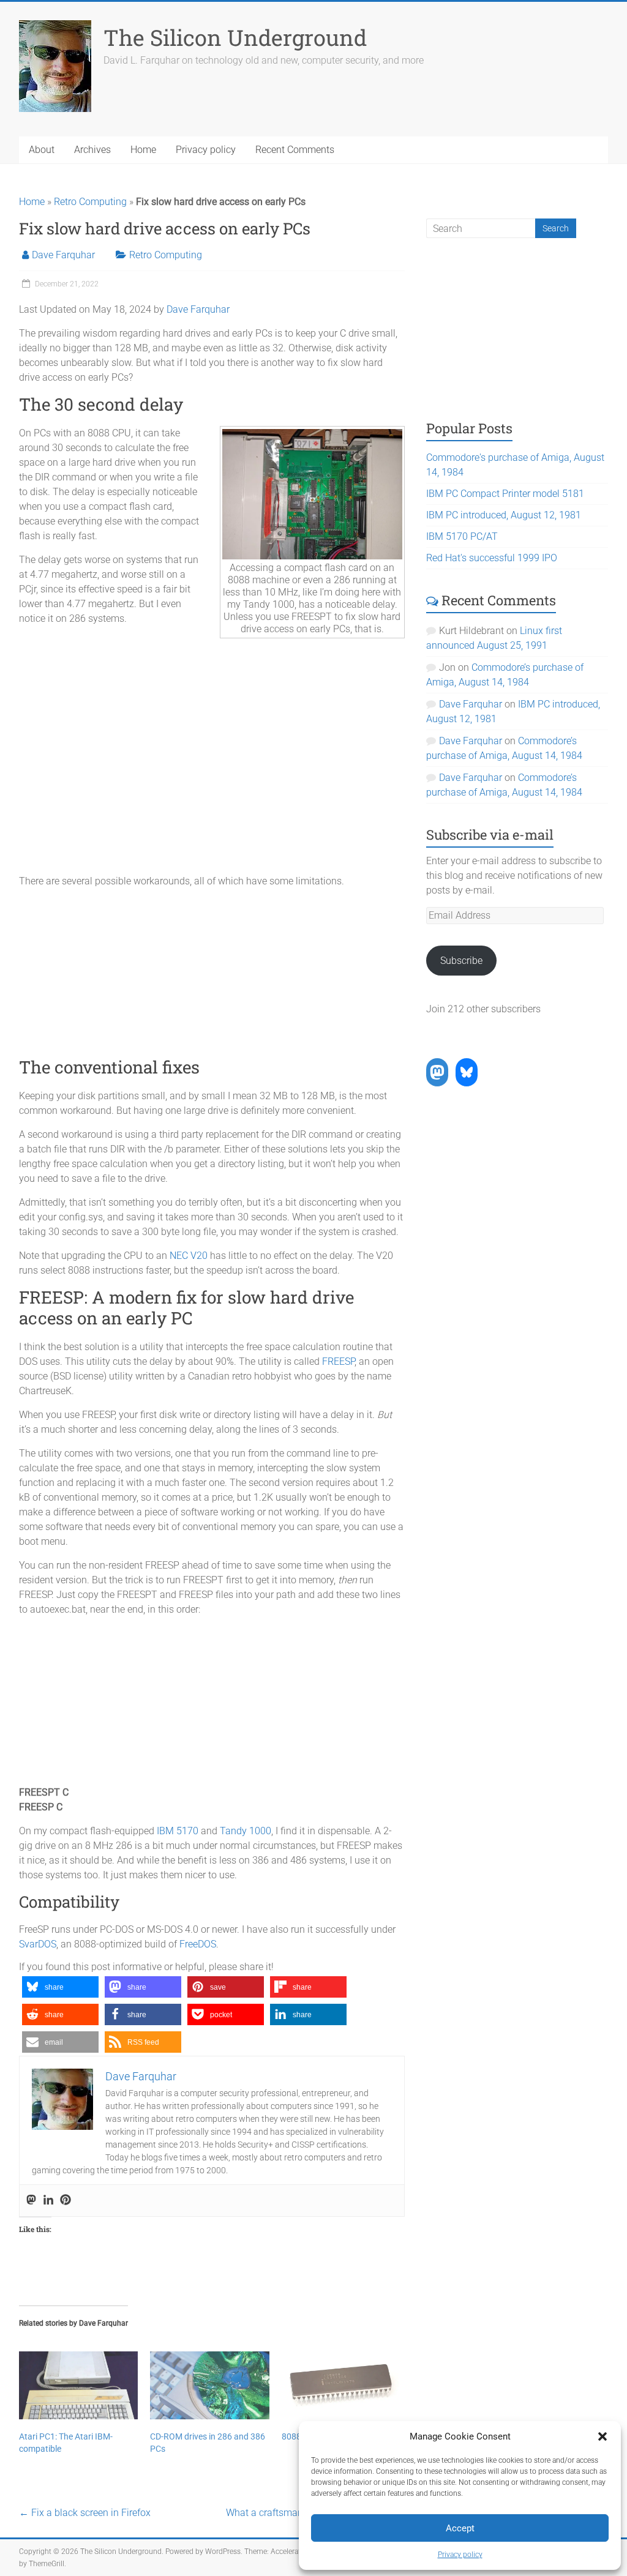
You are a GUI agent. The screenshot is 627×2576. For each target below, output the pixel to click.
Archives (92, 150)
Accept (460, 2528)
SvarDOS (38, 1944)
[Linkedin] (48, 2201)
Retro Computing (90, 202)
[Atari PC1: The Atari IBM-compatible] (79, 2385)
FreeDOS (198, 1944)
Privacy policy (460, 2555)
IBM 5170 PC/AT (462, 536)
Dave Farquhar (63, 255)
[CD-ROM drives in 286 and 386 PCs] (210, 2385)
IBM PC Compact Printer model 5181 (505, 494)
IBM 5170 (178, 1831)
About (42, 150)
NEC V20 (189, 1256)
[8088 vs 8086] (341, 2385)
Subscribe (461, 961)
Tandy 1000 (246, 1831)
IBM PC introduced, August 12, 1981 (504, 515)
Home (143, 150)
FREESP (338, 1361)
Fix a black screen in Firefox (85, 2513)
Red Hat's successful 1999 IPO (492, 558)
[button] (603, 2436)
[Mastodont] (31, 2201)
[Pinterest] (66, 2201)
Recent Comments (295, 150)
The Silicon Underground (235, 37)
